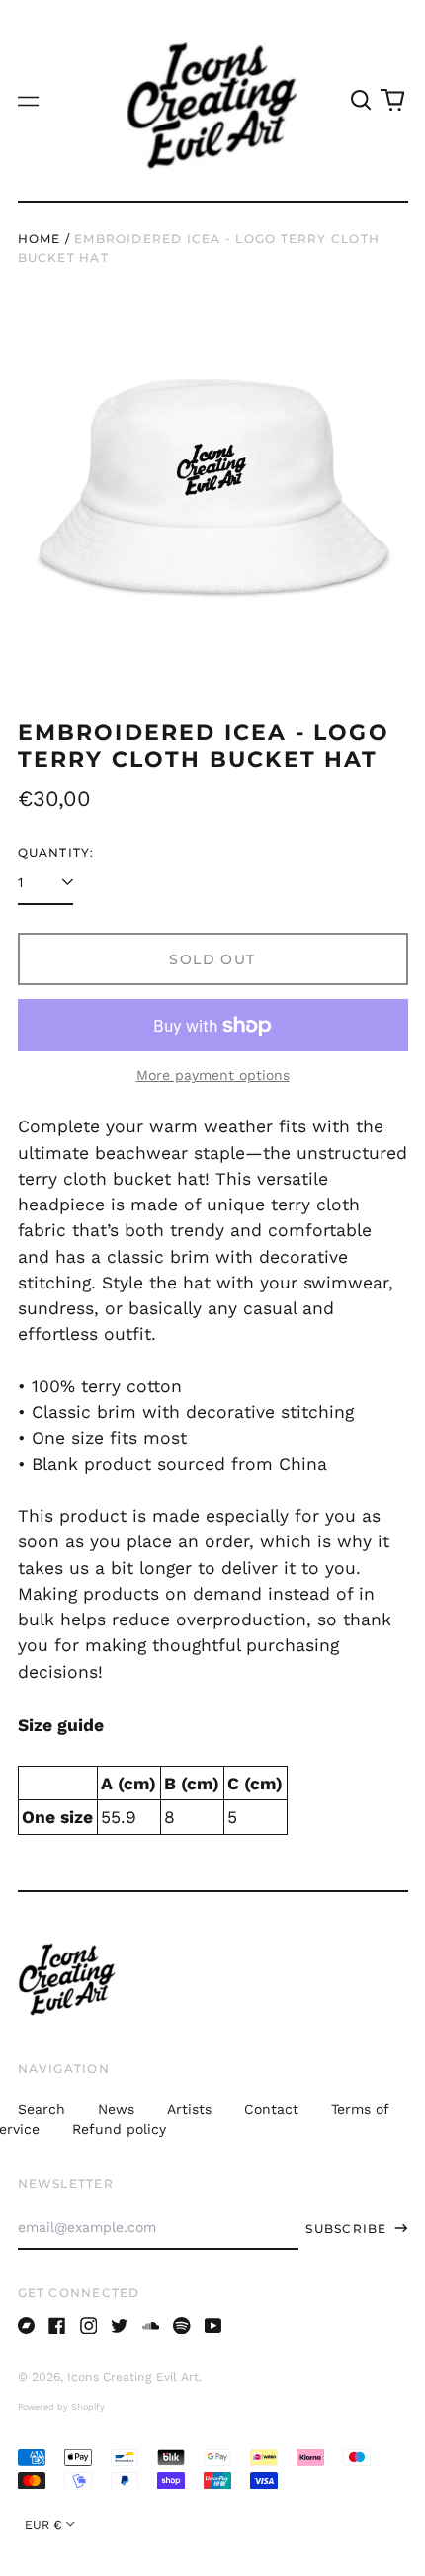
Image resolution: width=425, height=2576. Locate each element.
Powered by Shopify (61, 2407)
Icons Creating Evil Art (133, 2377)
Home (40, 239)
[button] (362, 101)
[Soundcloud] (151, 2326)
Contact (271, 2109)
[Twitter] (120, 2326)
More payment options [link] (213, 1075)
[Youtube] (213, 2326)
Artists (189, 2109)
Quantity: (56, 852)
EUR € (43, 2525)
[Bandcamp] (27, 2326)
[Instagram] (89, 2326)
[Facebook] (57, 2326)
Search (42, 2109)
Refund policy (119, 2129)
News (116, 2109)
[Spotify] (182, 2326)
